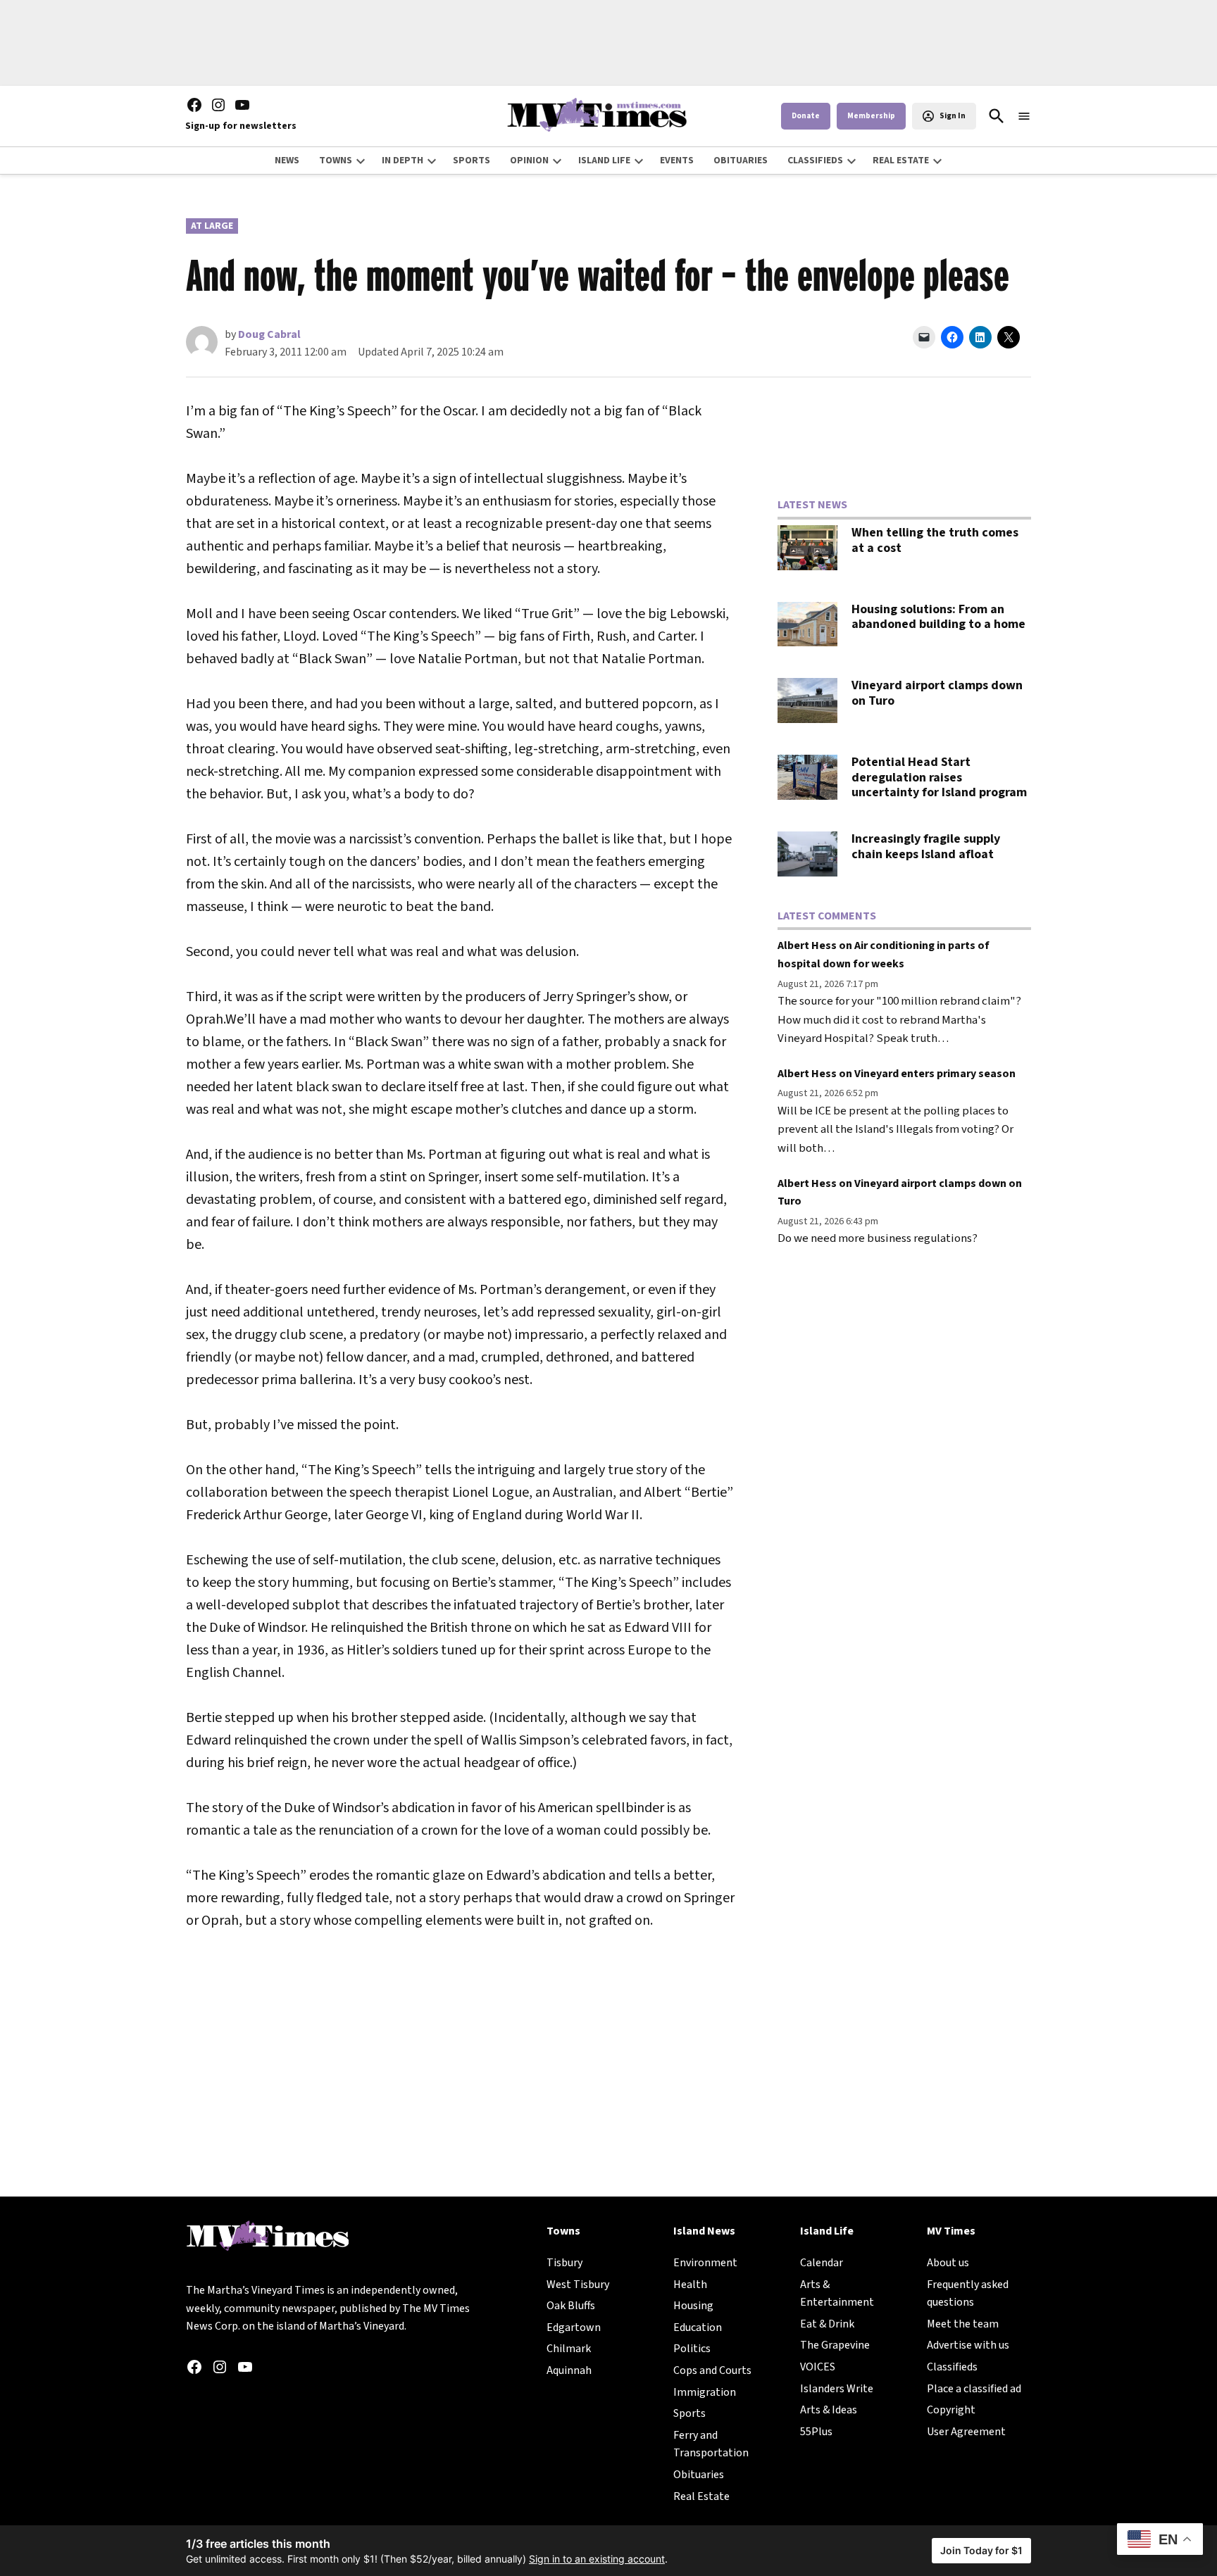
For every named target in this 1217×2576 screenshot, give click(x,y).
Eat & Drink (827, 2324)
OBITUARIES (741, 161)
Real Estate (701, 2496)
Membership (871, 116)
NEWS (287, 161)
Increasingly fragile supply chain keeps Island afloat (926, 847)
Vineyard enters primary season (935, 1074)
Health (690, 2285)
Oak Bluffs (571, 2306)
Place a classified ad (974, 2389)
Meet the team (963, 2324)
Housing (693, 2306)
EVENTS (677, 161)
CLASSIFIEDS (815, 161)
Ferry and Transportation (711, 2444)
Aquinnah (569, 2370)
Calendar (822, 2263)
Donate (806, 116)
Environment (705, 2263)
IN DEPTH (402, 161)
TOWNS (336, 161)
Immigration (705, 2392)
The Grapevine (835, 2345)
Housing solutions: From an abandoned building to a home (938, 617)
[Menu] (1024, 117)
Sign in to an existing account (597, 2559)
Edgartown (574, 2327)
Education (698, 2327)
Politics (692, 2349)
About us (948, 2263)
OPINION (529, 161)
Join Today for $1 (981, 2550)
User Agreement (966, 2432)
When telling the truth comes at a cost (935, 540)
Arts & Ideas (829, 2410)
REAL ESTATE (901, 161)
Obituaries (699, 2475)
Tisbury (564, 2263)
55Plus (816, 2432)
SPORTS (472, 161)
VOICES (818, 2367)
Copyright (951, 2410)
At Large (212, 226)
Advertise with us (968, 2345)
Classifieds (952, 2367)
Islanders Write (837, 2389)
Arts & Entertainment (837, 2294)
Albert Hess (807, 945)
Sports (689, 2413)
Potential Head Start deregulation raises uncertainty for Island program (939, 777)
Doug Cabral (269, 334)
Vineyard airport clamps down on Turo (937, 693)
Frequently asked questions (968, 2294)
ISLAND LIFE (604, 161)
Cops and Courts (712, 2370)
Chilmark (569, 2349)
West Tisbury (578, 2285)
